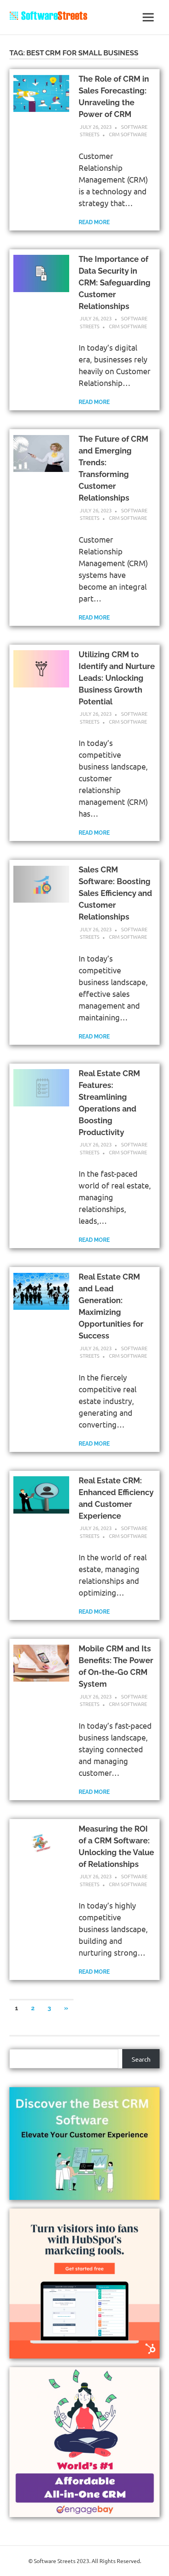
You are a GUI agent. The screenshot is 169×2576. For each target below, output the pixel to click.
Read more (94, 222)
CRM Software (128, 134)
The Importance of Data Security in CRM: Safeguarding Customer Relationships (115, 283)
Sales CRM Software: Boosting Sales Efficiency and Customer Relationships (115, 893)
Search (141, 2059)
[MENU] (148, 17)
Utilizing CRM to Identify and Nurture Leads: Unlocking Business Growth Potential (117, 678)
